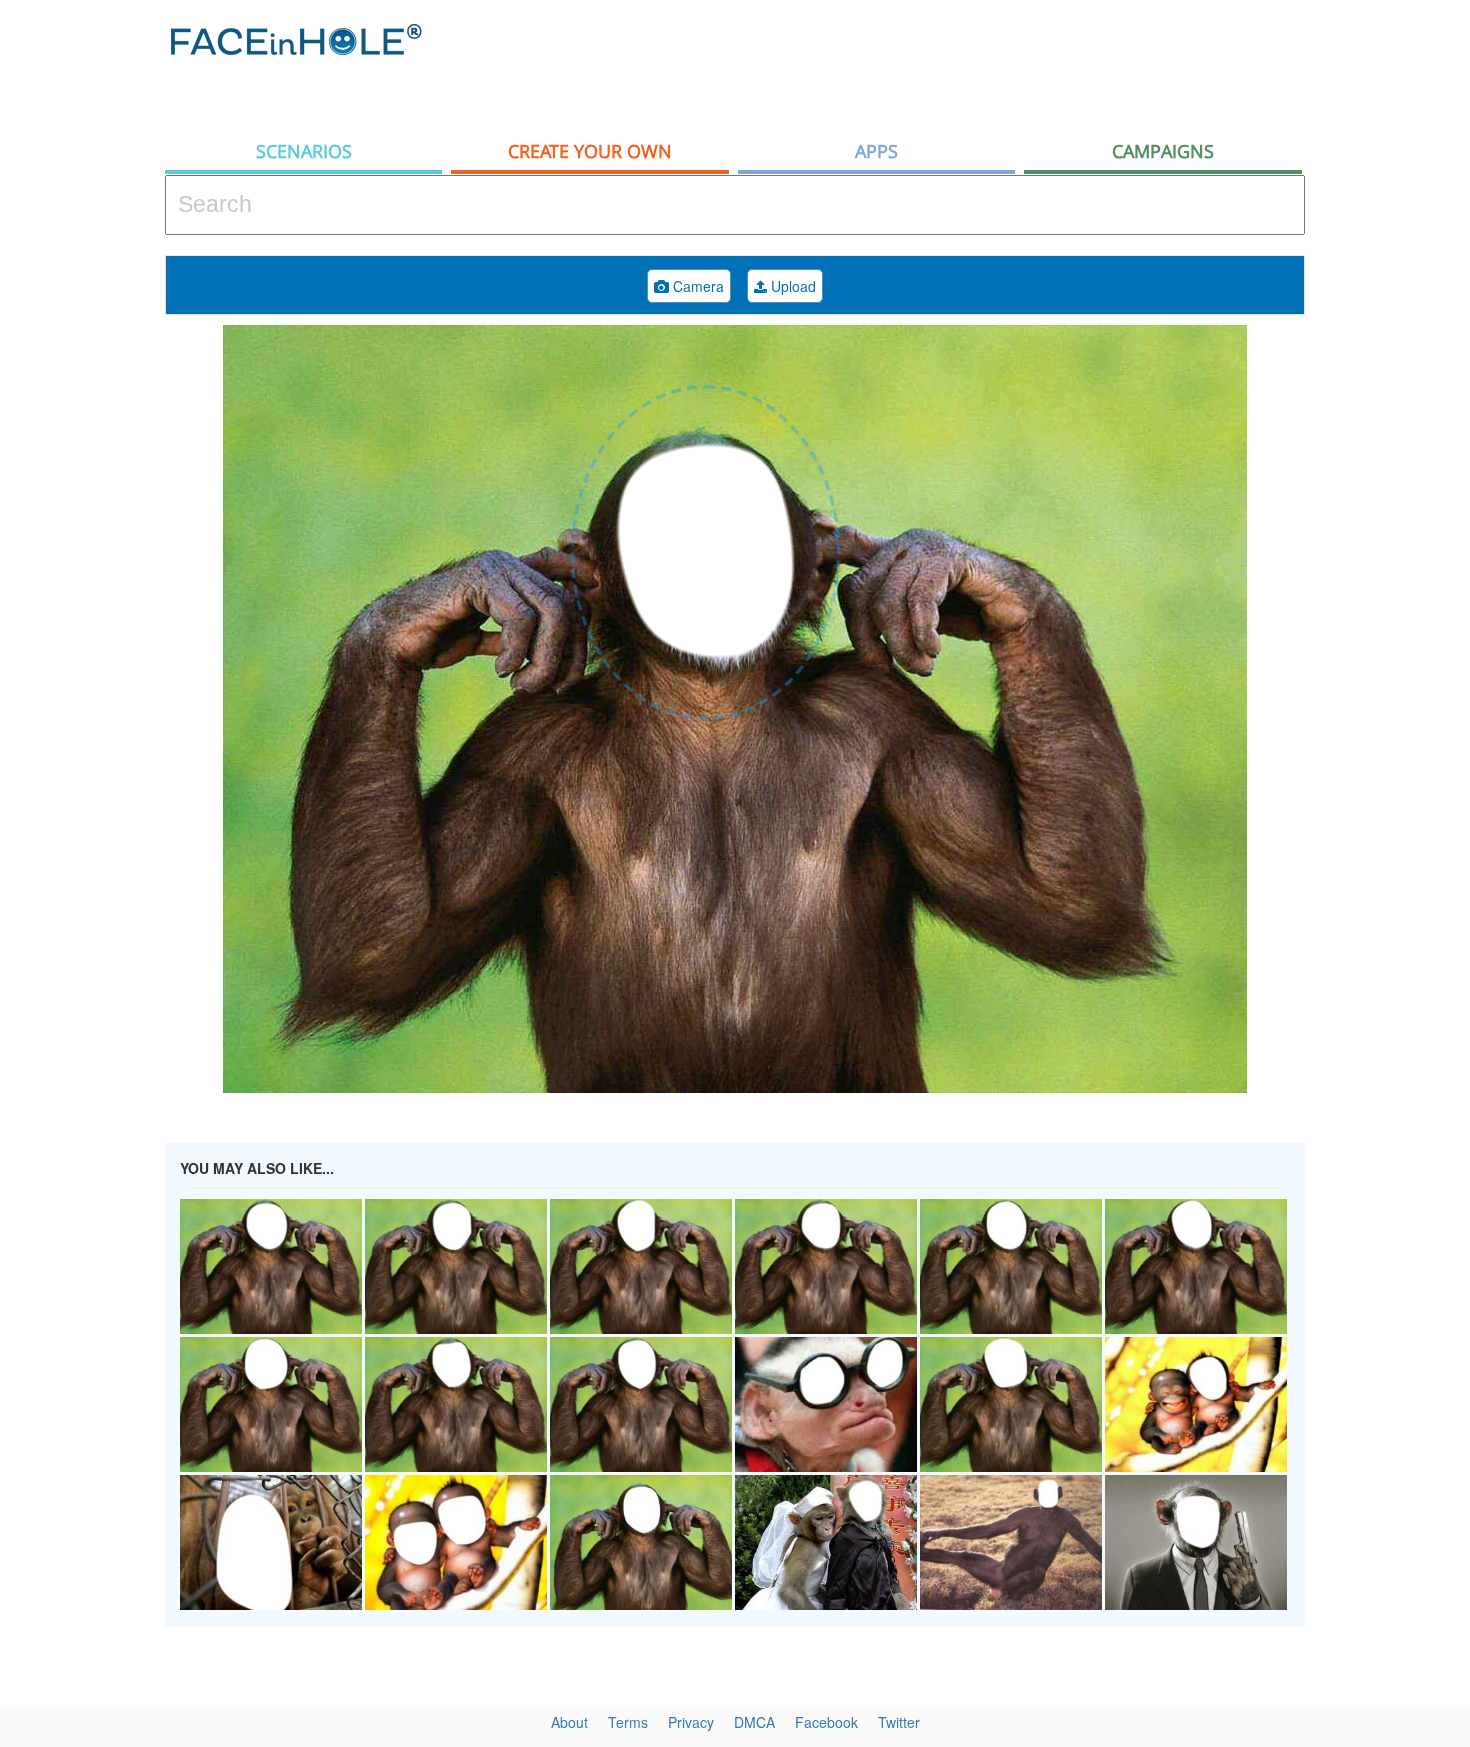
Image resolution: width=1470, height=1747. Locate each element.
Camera (696, 286)
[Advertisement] (941, 65)
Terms (628, 1722)
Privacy (691, 1722)
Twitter (899, 1722)
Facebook (826, 1722)
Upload (791, 286)
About (569, 1722)
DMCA (754, 1722)
